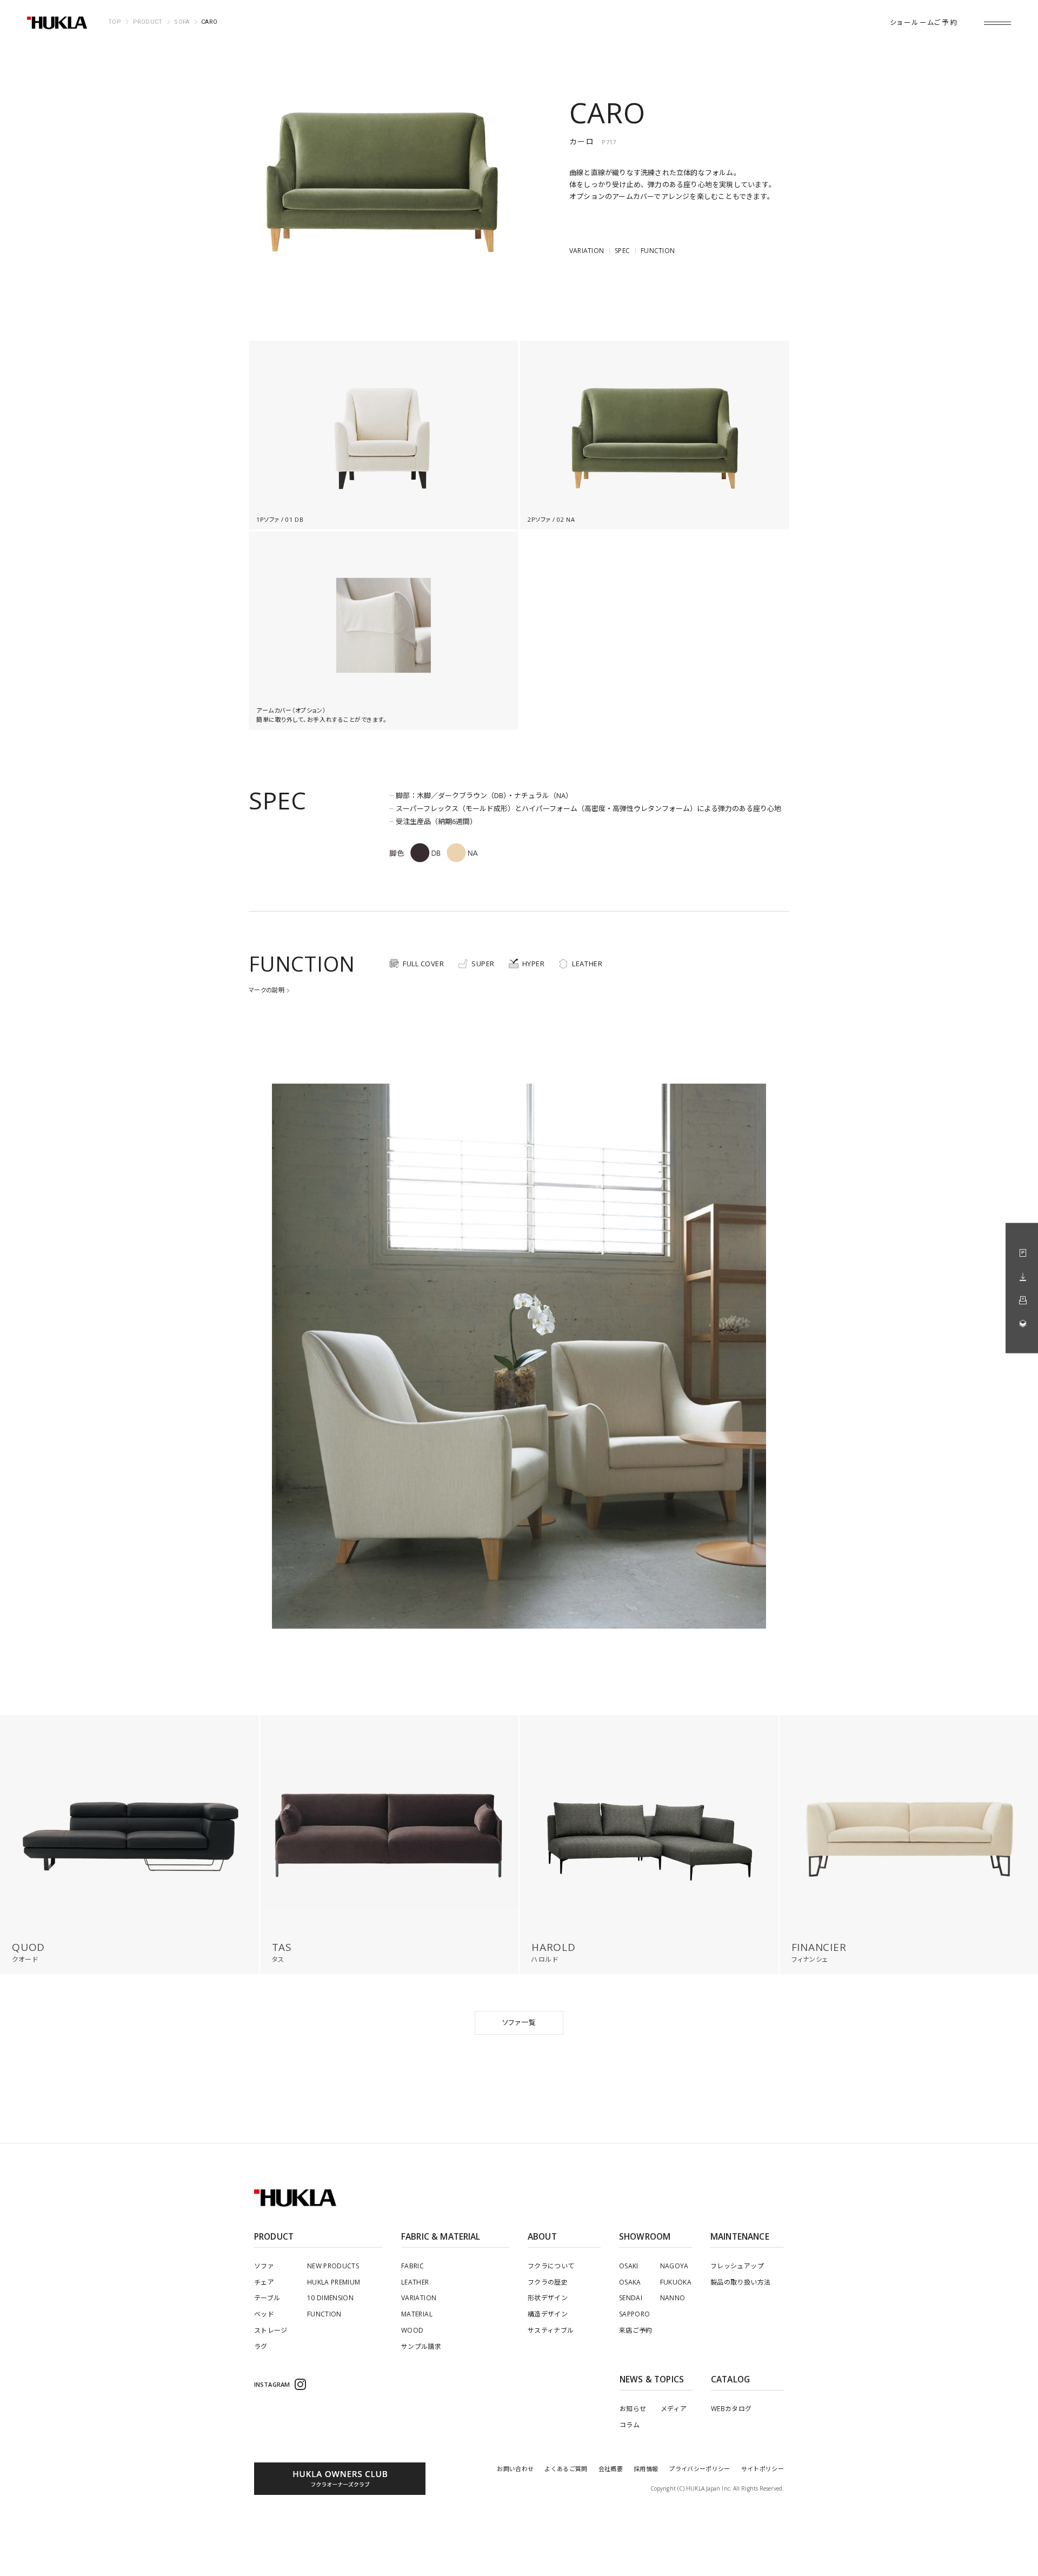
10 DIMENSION (330, 2298)
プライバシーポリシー (699, 2469)
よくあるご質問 (566, 2469)
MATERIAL (417, 2314)
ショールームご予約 (924, 22)
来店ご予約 (636, 2330)
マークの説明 (267, 990)
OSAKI (629, 2266)
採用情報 (646, 2469)
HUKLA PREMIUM (334, 2282)
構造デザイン (548, 2314)
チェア (264, 2282)
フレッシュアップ (737, 2266)
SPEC (622, 251)
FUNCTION (658, 251)
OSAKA (630, 2282)
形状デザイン (548, 2298)
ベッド (264, 2314)
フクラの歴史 (548, 2282)
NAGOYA (674, 2266)
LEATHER (415, 2282)
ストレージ (271, 2330)
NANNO (673, 2298)
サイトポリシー (763, 2469)
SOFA (182, 22)
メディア (674, 2409)
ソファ (264, 2266)
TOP (115, 22)
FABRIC (412, 2266)
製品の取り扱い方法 (740, 2282)
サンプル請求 (421, 2346)
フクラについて (551, 2266)
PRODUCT (148, 22)
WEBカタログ (731, 2409)
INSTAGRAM (272, 2384)
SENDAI (631, 2298)
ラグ (261, 2346)
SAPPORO (635, 2314)
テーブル (267, 2298)
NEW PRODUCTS (333, 2266)
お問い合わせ (515, 2469)
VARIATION (587, 251)
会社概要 (611, 2469)
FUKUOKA (676, 2282)
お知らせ (633, 2409)
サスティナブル (551, 2330)
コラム (630, 2425)
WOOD (412, 2330)
